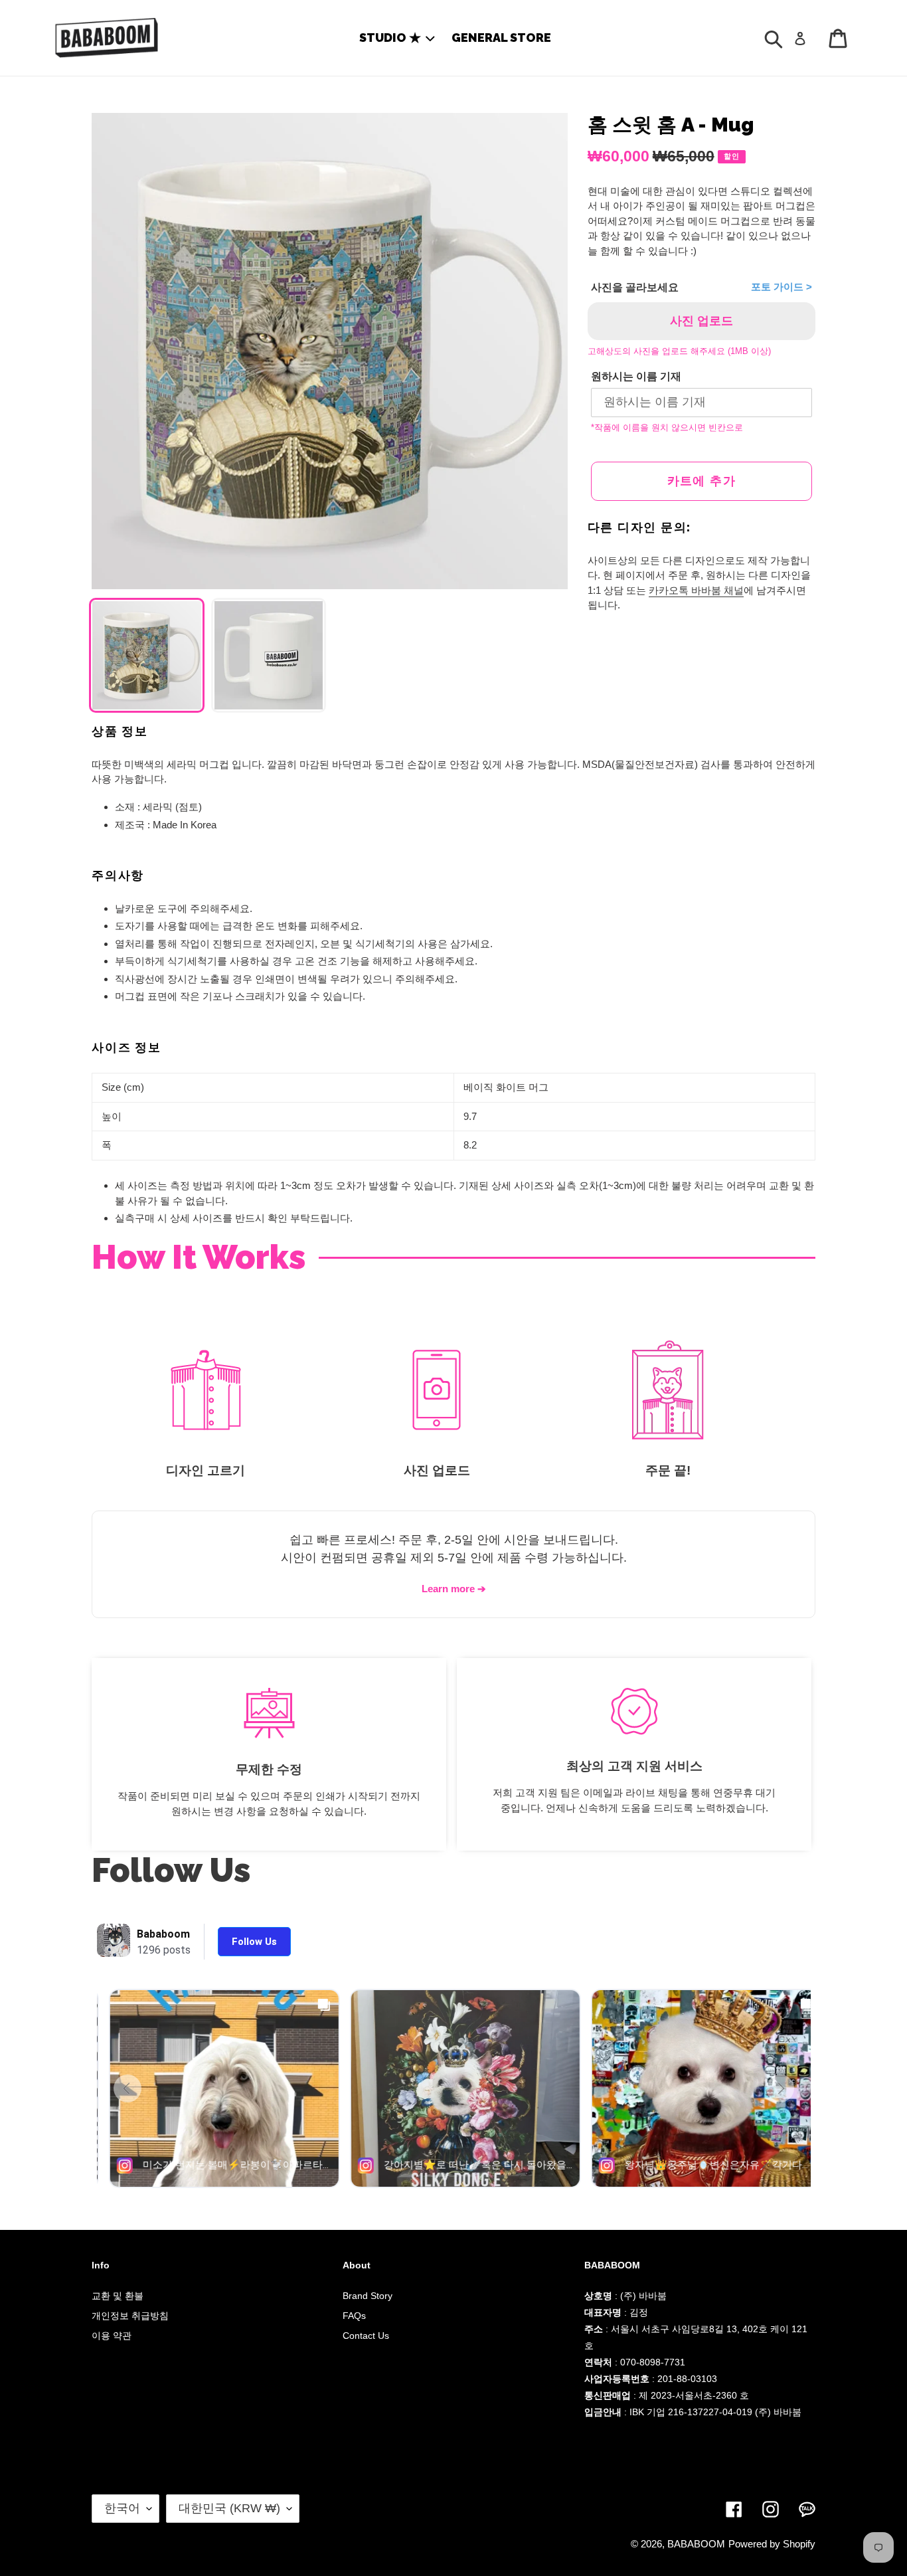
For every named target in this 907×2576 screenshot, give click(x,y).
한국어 (122, 2508)
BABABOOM (696, 2544)
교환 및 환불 (118, 2296)
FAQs (354, 2316)
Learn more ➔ (454, 1589)
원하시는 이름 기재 (636, 376)
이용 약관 (112, 2336)
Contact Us (366, 2336)
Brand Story (368, 2296)
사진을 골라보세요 (635, 287)
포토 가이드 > (782, 287)
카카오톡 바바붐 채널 (696, 590)
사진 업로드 (701, 321)
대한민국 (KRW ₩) (229, 2508)
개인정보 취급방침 (130, 2316)
